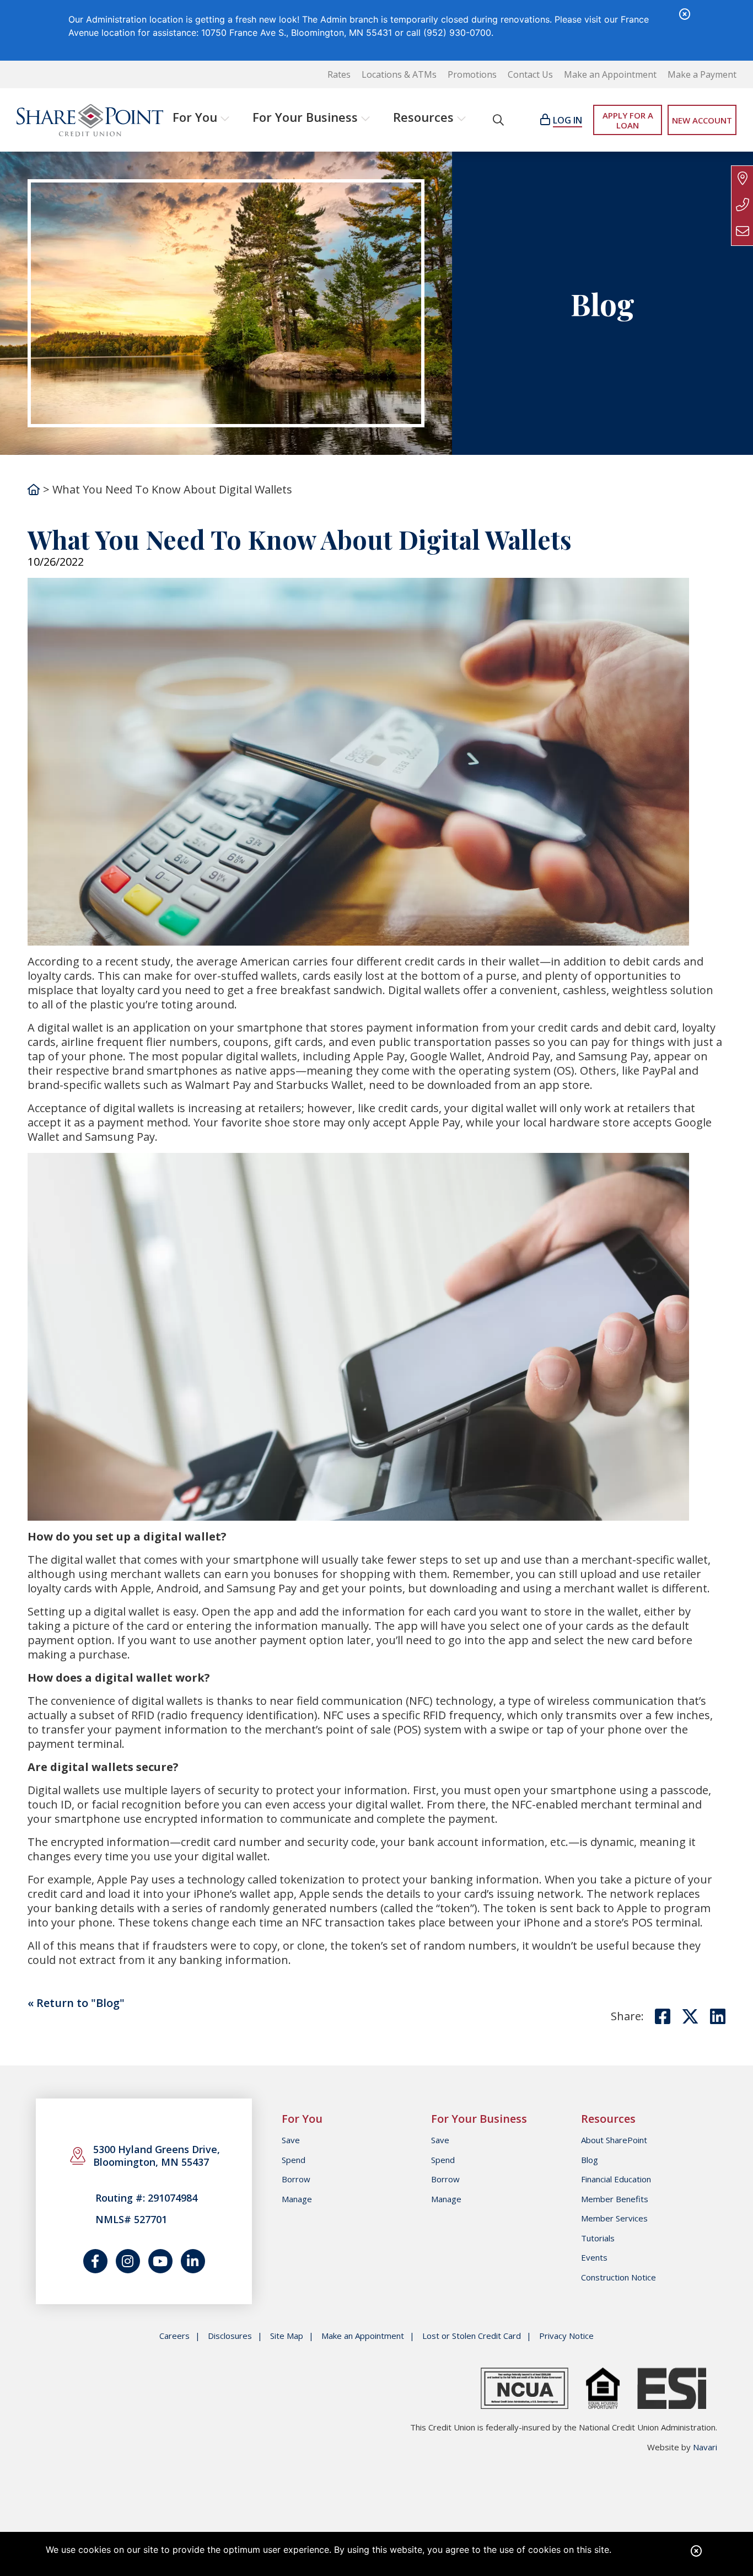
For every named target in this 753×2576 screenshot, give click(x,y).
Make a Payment (702, 75)
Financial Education (616, 2179)
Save (291, 2140)
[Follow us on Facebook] (95, 2261)
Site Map (287, 2336)
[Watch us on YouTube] (160, 2261)
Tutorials (598, 2238)
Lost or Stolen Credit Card (472, 2336)
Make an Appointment (610, 75)
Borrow (296, 2179)
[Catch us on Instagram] (128, 2261)
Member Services (614, 2218)
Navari (705, 2447)
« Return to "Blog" (76, 2003)
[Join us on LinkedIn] (193, 2261)
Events (594, 2257)
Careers (174, 2336)
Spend (294, 2160)
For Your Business (305, 117)
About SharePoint (614, 2140)
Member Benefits (615, 2199)
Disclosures (230, 2336)
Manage (297, 2199)
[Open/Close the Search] (498, 120)
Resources (423, 117)
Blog (590, 2160)
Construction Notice (618, 2277)
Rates (339, 75)
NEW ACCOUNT (702, 120)
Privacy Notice (566, 2336)
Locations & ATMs (399, 75)
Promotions (472, 75)
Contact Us (530, 75)
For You (195, 117)
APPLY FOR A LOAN (628, 120)
